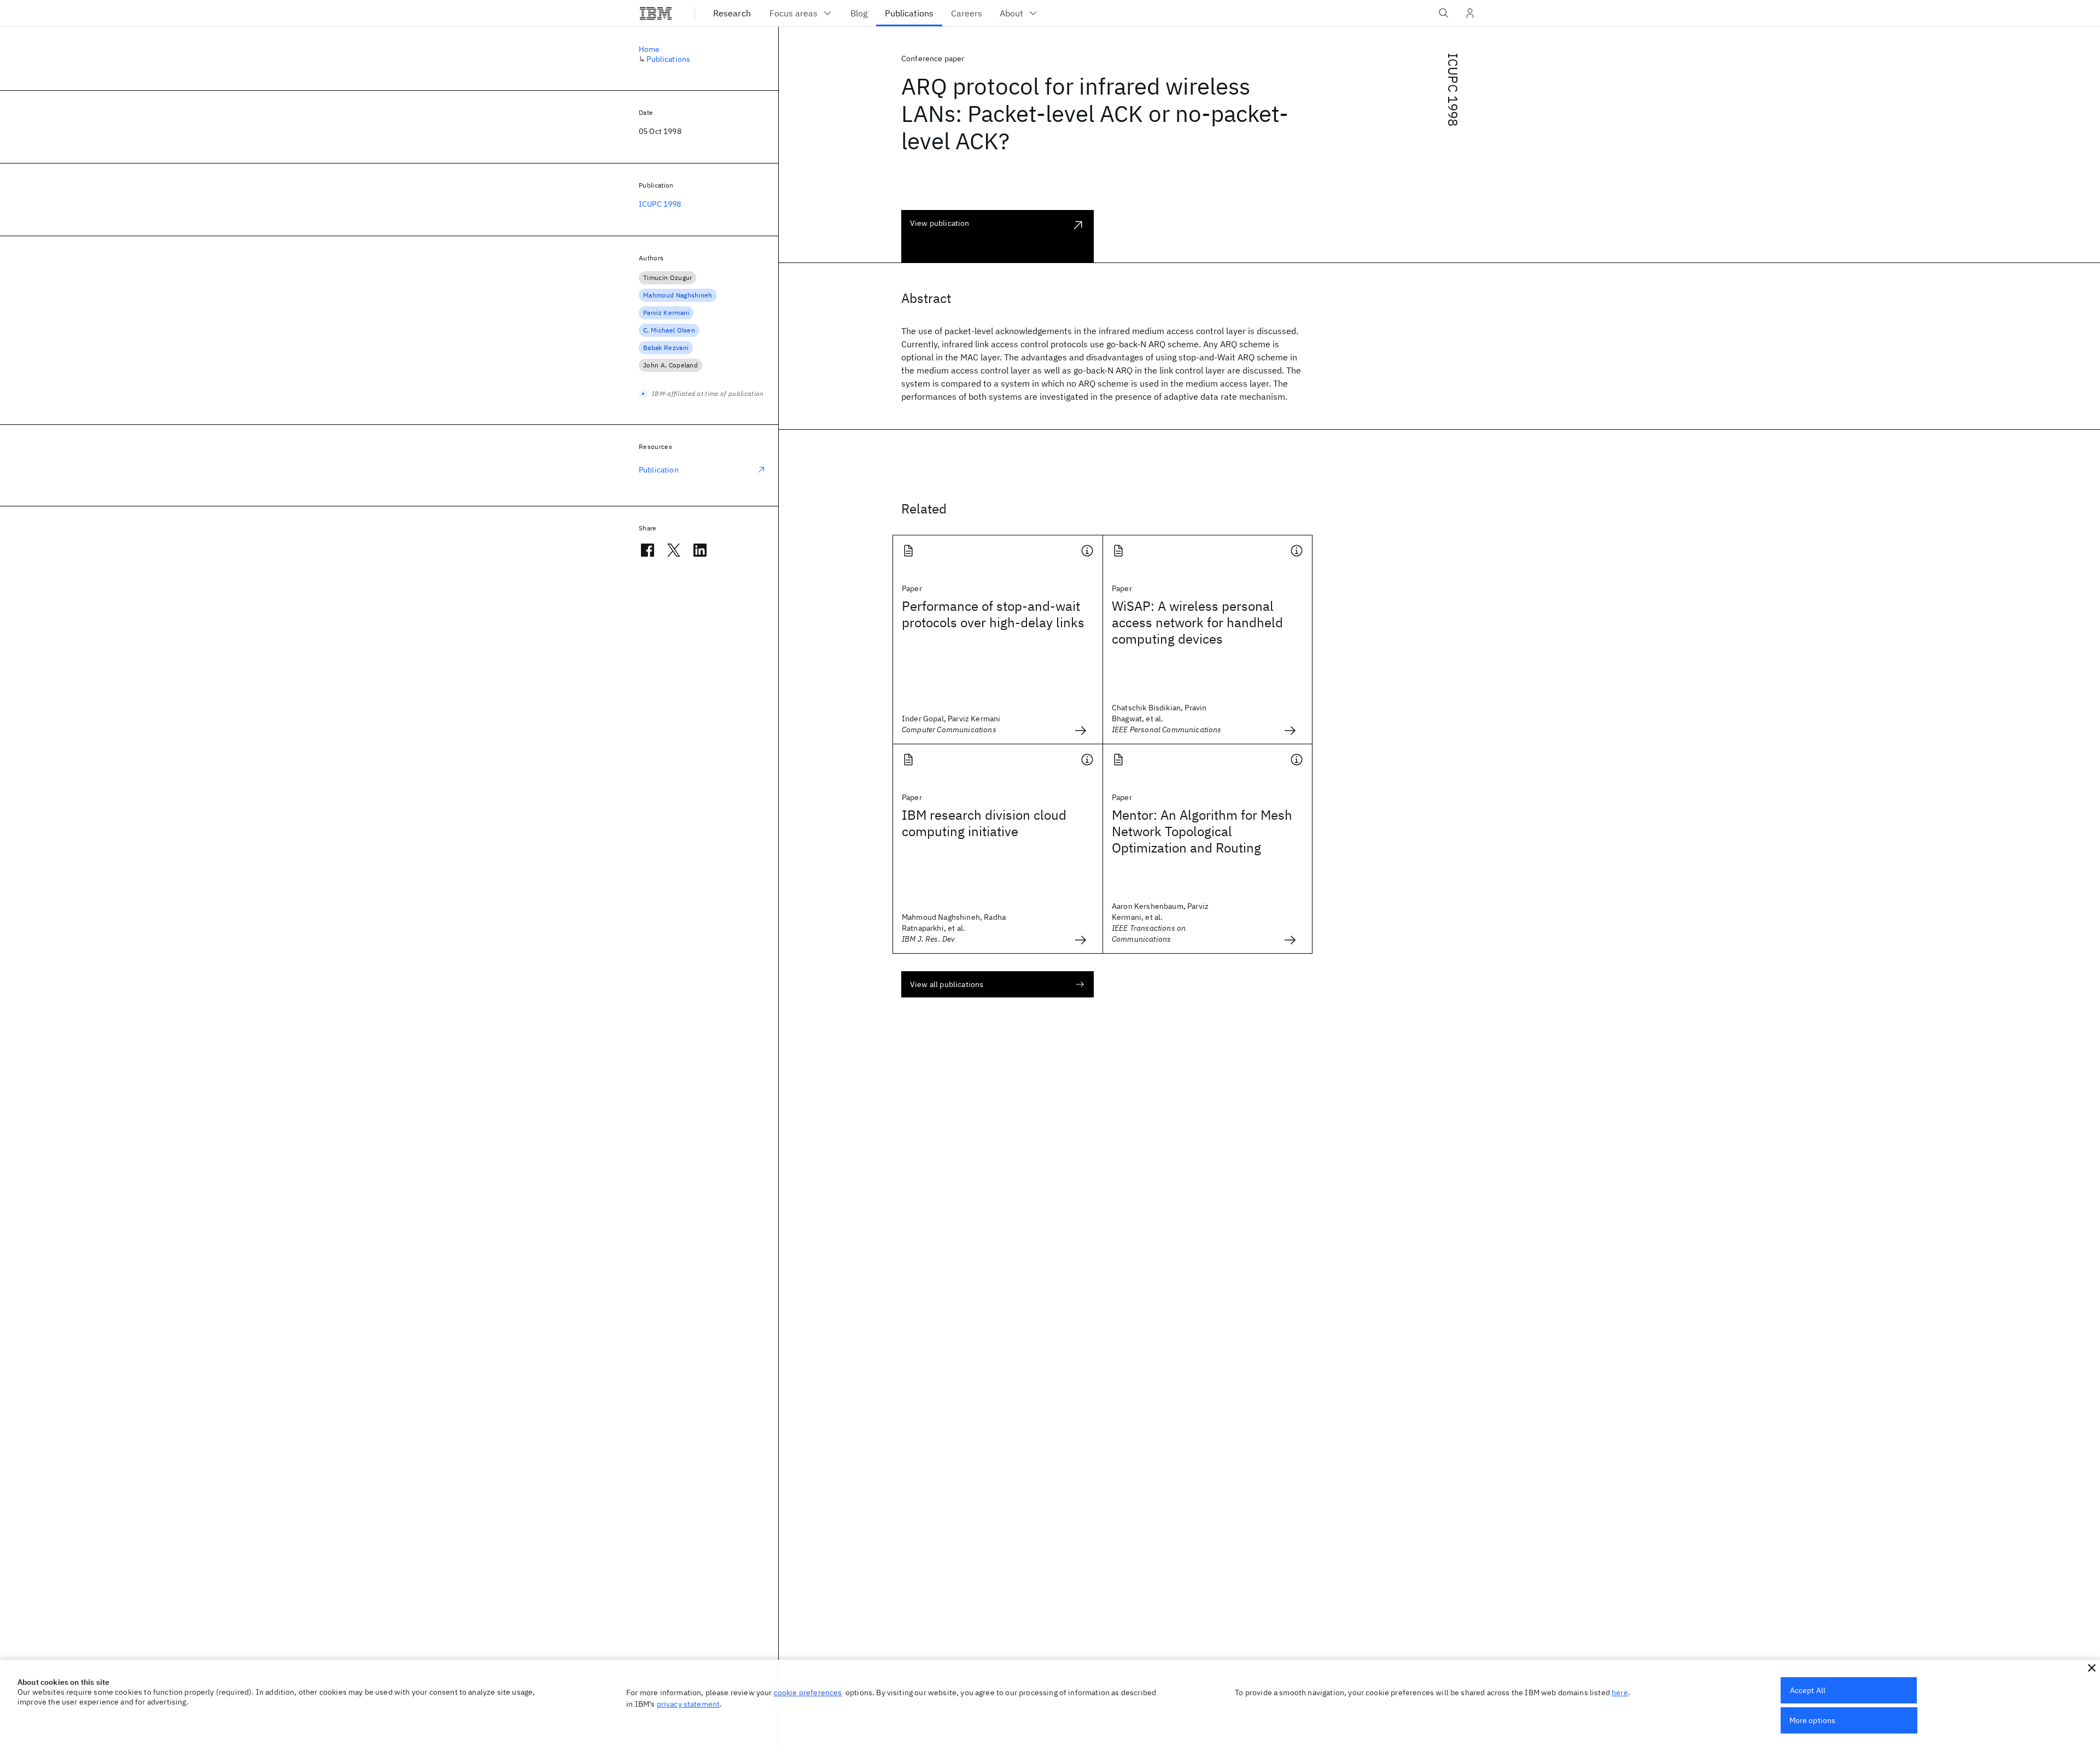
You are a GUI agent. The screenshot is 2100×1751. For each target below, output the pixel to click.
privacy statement (689, 1704)
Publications (668, 59)
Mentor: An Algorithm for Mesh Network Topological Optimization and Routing (1202, 831)
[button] (2092, 1668)
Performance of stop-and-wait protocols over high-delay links (993, 614)
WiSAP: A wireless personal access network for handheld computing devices (1197, 622)
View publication (940, 223)
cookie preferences (808, 1692)
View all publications (947, 984)
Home (649, 49)
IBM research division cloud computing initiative (984, 823)
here (1620, 1692)
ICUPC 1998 (1453, 90)
